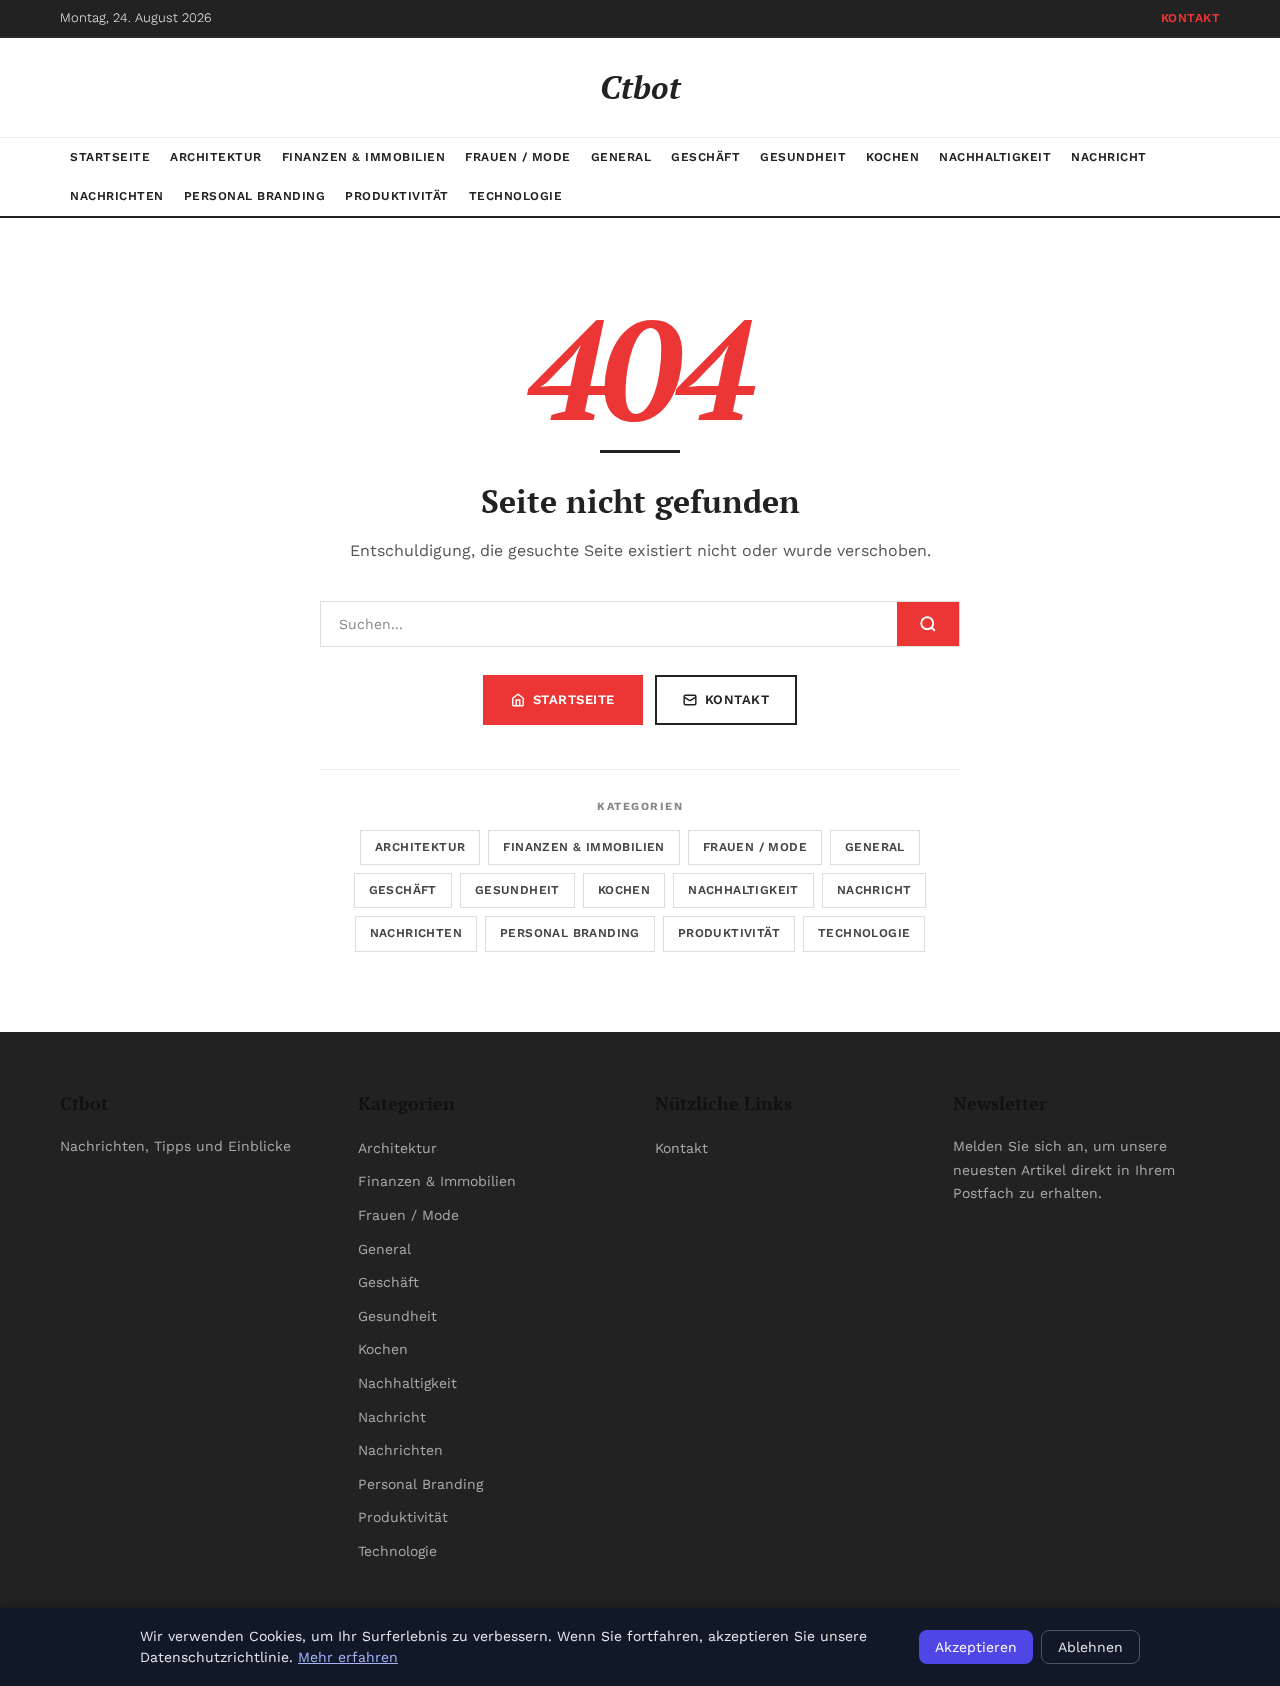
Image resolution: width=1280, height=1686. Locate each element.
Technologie (516, 196)
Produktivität (397, 196)
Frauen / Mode (518, 157)
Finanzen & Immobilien (364, 157)
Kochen (892, 157)
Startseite (110, 157)
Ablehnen (1090, 1647)
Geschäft (705, 157)
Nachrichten (117, 196)
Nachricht (1109, 157)
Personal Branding (255, 196)
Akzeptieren (976, 1647)
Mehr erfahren (348, 1657)
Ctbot (640, 87)
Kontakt (1191, 18)
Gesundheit (803, 157)
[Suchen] (928, 624)
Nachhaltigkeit (995, 157)
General (621, 157)
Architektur (216, 157)
